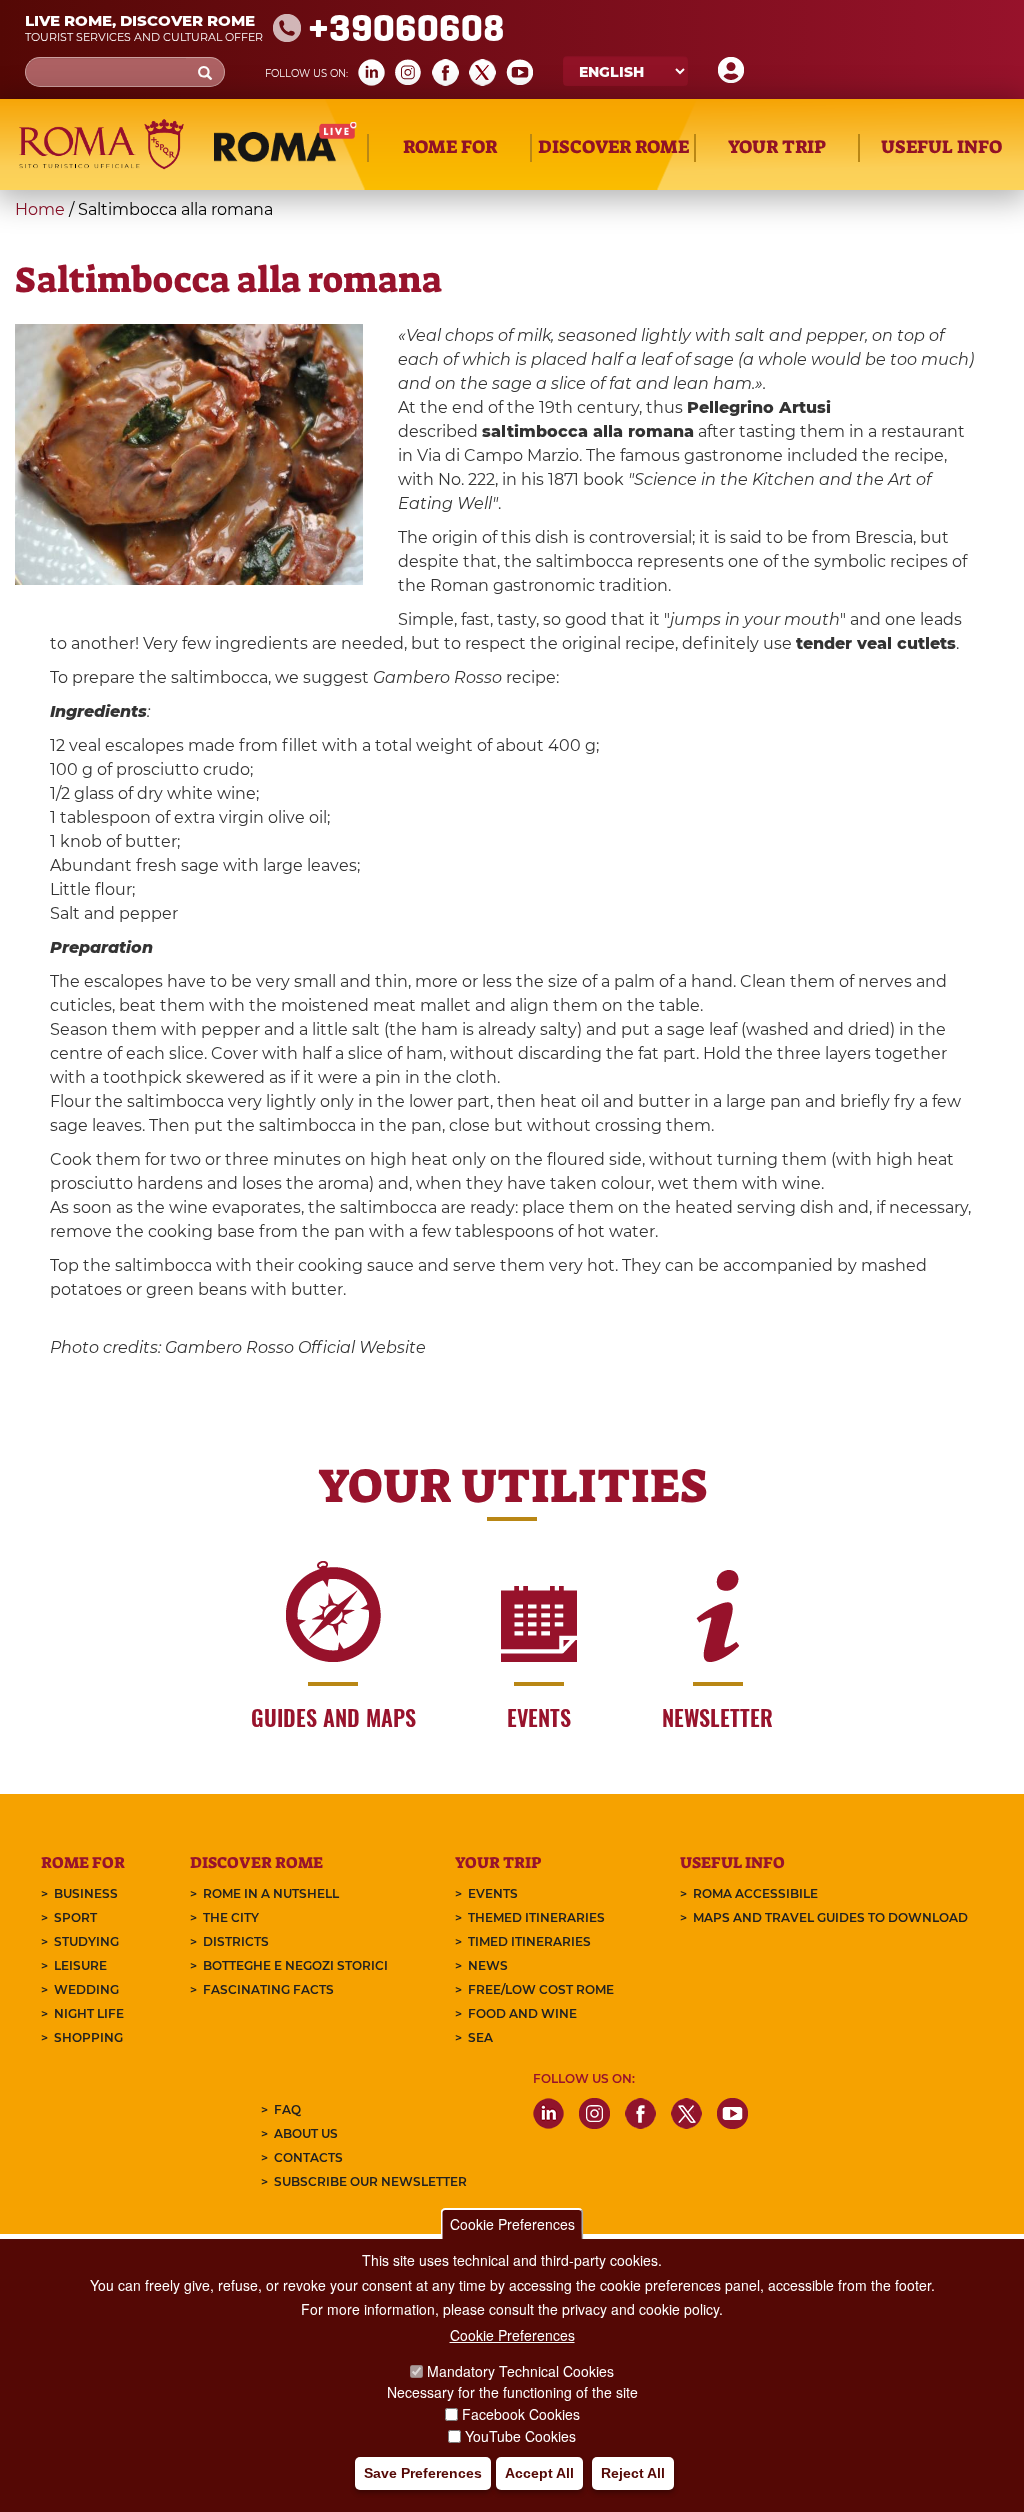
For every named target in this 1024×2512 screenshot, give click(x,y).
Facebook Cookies (521, 2414)
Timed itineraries (529, 1941)
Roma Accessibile (755, 1893)
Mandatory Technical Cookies (520, 2371)
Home (40, 209)
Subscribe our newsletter (370, 2181)
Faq (287, 2109)
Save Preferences (423, 2473)
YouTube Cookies (520, 2436)
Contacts (308, 2157)
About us (306, 2133)
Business (86, 1893)
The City (231, 1917)
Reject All (633, 2473)
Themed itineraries (536, 1917)
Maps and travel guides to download (830, 1917)
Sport (75, 1917)
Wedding (86, 1989)
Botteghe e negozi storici (295, 1965)
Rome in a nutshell (271, 1893)
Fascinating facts (268, 1989)
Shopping (88, 2037)
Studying (86, 1941)
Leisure (80, 1965)
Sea (480, 2037)
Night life (89, 2013)
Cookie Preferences (512, 2224)
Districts (236, 1941)
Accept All (539, 2473)
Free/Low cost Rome (541, 1989)
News (488, 1965)
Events (493, 1893)
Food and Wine (522, 2013)
